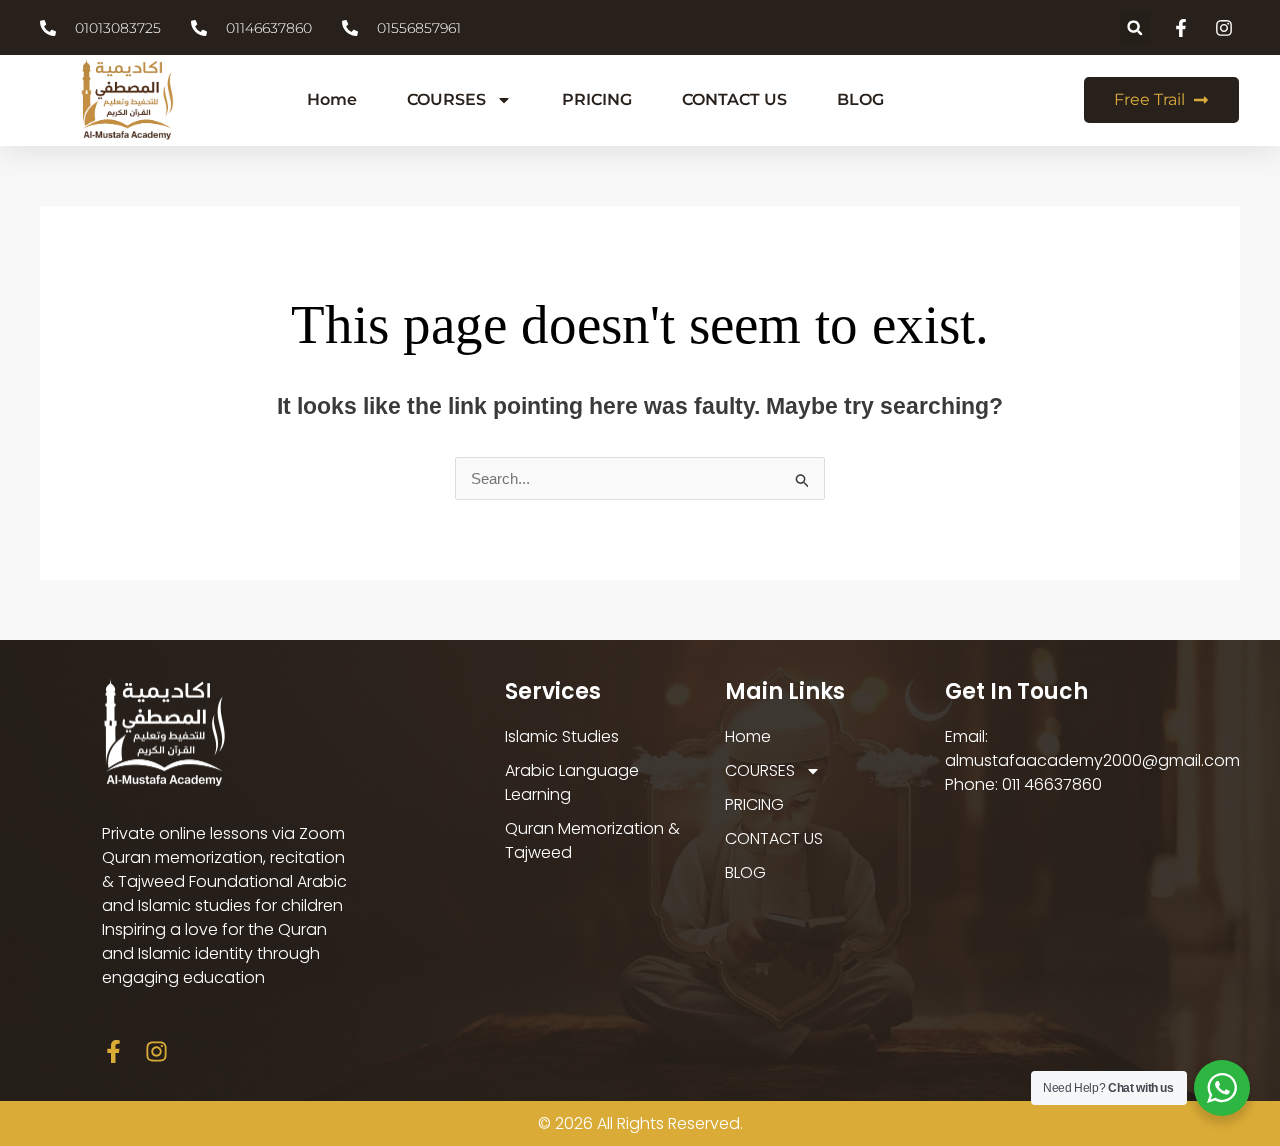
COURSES (446, 99)
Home (332, 99)
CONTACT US (734, 99)
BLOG (860, 99)
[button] (1134, 27)
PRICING (597, 99)
